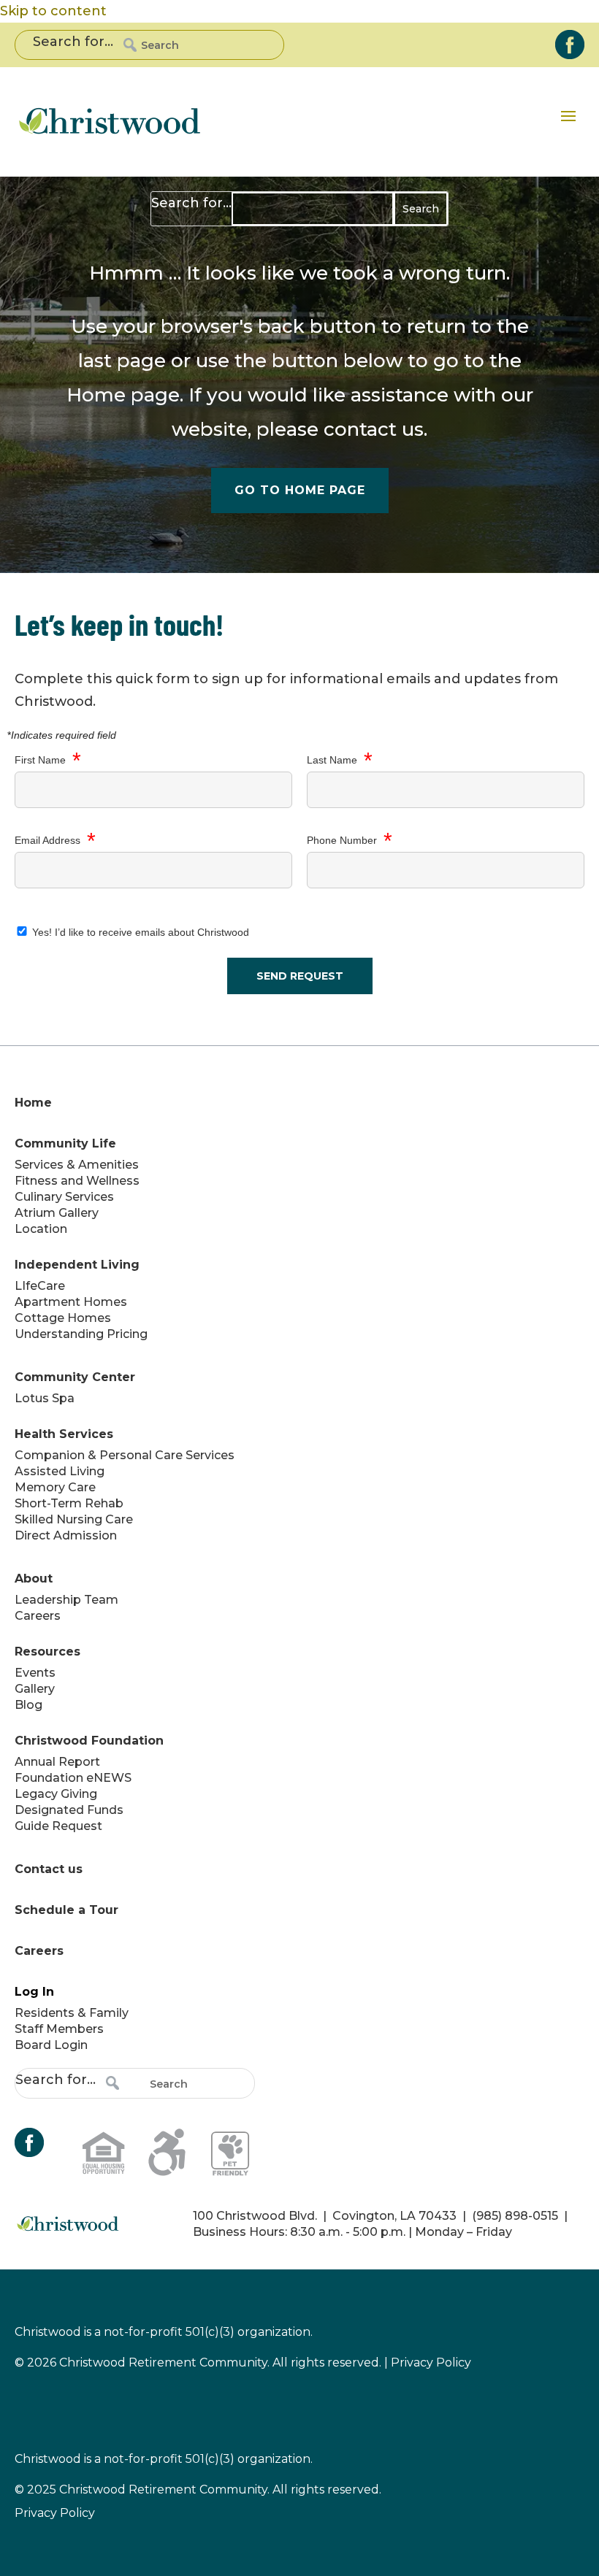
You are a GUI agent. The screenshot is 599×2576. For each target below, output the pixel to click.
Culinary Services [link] (64, 1197)
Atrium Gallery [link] (57, 1213)
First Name (48, 761)
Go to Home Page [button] (300, 490)
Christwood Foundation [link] (89, 1741)
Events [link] (35, 1673)
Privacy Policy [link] (431, 2362)
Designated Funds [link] (69, 1810)
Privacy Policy (55, 2513)
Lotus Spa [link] (45, 1398)
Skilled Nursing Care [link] (74, 1519)
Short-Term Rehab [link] (69, 1503)
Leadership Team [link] (66, 1600)
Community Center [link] (75, 1377)
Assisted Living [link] (60, 1471)
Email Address (55, 841)
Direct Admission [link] (66, 1535)
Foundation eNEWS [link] (73, 1778)
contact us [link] (374, 429)
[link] (570, 45)
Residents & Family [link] (72, 2013)
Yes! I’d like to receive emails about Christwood (139, 932)
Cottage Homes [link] (63, 1318)
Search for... (73, 42)
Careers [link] (38, 1616)
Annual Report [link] (57, 1762)
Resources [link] (47, 1652)
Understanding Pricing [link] (81, 1334)
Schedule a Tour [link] (66, 1910)
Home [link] (96, 395)
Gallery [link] (35, 1689)
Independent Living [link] (77, 1265)
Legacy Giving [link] (56, 1794)
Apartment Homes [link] (71, 1302)
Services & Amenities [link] (77, 1165)
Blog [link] (28, 1705)
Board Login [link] (51, 2045)
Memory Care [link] (55, 1487)
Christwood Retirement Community (163, 2490)
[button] (568, 115)
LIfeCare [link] (40, 1286)
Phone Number (350, 841)
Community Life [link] (65, 1143)
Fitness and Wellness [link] (77, 1181)
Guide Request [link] (58, 1826)
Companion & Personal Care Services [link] (125, 1455)
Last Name (340, 761)
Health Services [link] (64, 1434)
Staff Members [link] (59, 2029)
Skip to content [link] (53, 11)
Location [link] (41, 1229)
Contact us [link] (49, 1869)
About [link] (34, 1579)
